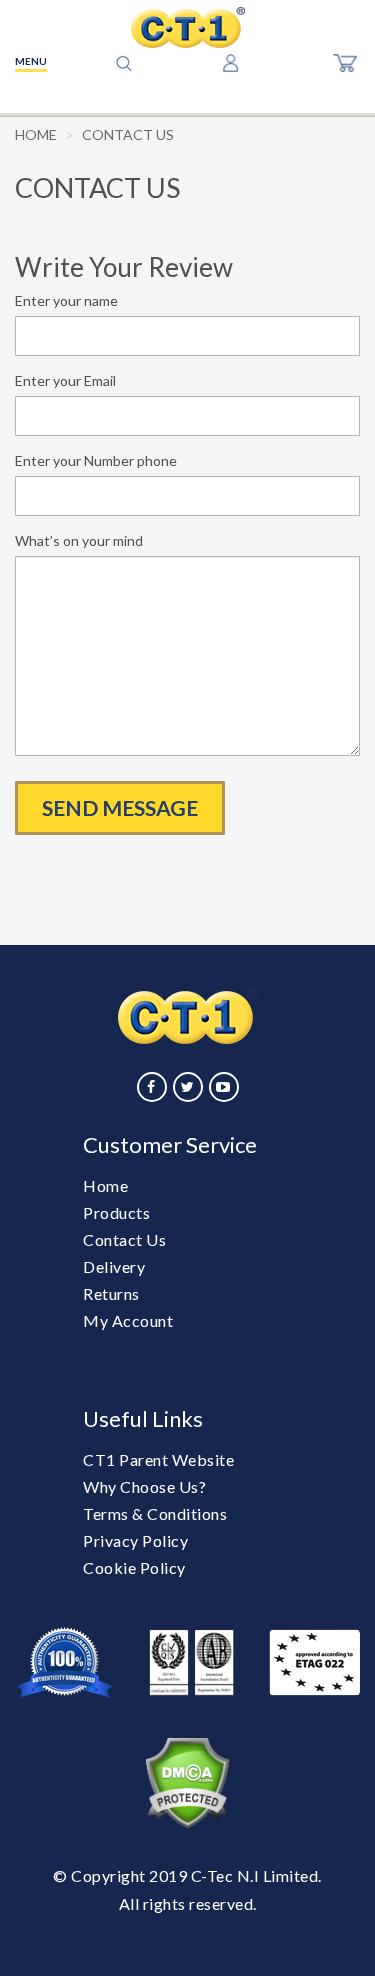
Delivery (114, 1266)
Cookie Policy (134, 1567)
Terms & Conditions (155, 1513)
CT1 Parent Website (158, 1459)
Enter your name (66, 300)
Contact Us (124, 1239)
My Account (128, 1320)
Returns (111, 1293)
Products (116, 1212)
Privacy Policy (135, 1540)
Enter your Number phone (96, 460)
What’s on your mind (79, 540)
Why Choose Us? (144, 1486)
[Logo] (187, 27)
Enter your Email (65, 380)
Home (36, 134)
